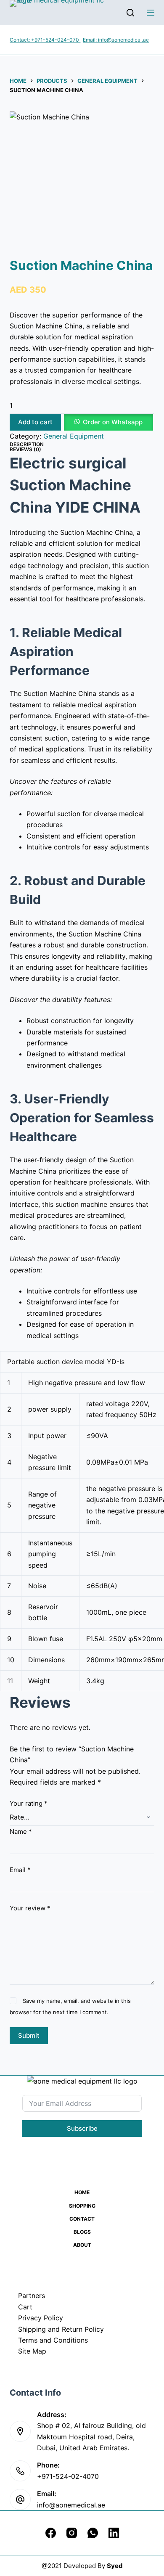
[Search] (130, 13)
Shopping (82, 2206)
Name (21, 1831)
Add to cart (35, 422)
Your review (30, 1908)
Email (20, 1870)
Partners (32, 2296)
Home (82, 2192)
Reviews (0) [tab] (25, 449)
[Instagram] (72, 2533)
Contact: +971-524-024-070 (45, 40)
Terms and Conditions (53, 2340)
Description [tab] (27, 444)
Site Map (32, 2351)
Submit (29, 2035)
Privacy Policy (41, 2318)
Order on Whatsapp (113, 422)
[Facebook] (51, 2533)
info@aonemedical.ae (71, 2505)
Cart (25, 2307)
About (82, 2245)
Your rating (29, 1803)
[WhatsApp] (93, 2533)
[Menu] (151, 13)
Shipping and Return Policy (61, 2329)
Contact (82, 2219)
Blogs (82, 2232)
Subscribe (82, 2128)
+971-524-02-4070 (68, 2476)
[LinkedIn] (114, 2533)
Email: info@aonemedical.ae (116, 40)
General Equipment (74, 436)
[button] (108, 422)
